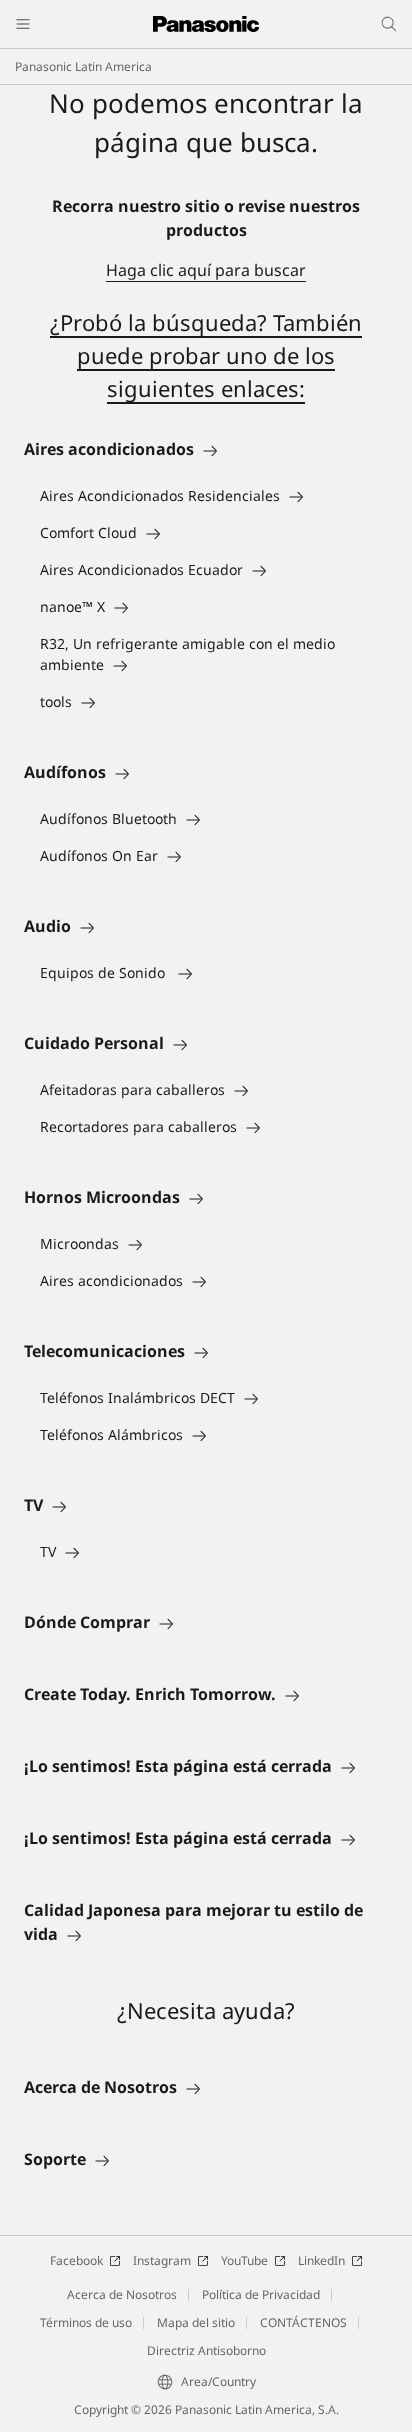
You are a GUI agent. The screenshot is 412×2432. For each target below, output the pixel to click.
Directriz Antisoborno (206, 2350)
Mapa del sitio (196, 2322)
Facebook (76, 2260)
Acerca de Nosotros (122, 2294)
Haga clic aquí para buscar (206, 270)
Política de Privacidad (261, 2294)
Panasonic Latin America (83, 66)
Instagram (162, 2260)
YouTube (244, 2260)
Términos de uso (86, 2322)
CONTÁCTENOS (303, 2322)
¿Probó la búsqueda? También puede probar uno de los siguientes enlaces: (206, 355)
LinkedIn (321, 2260)
